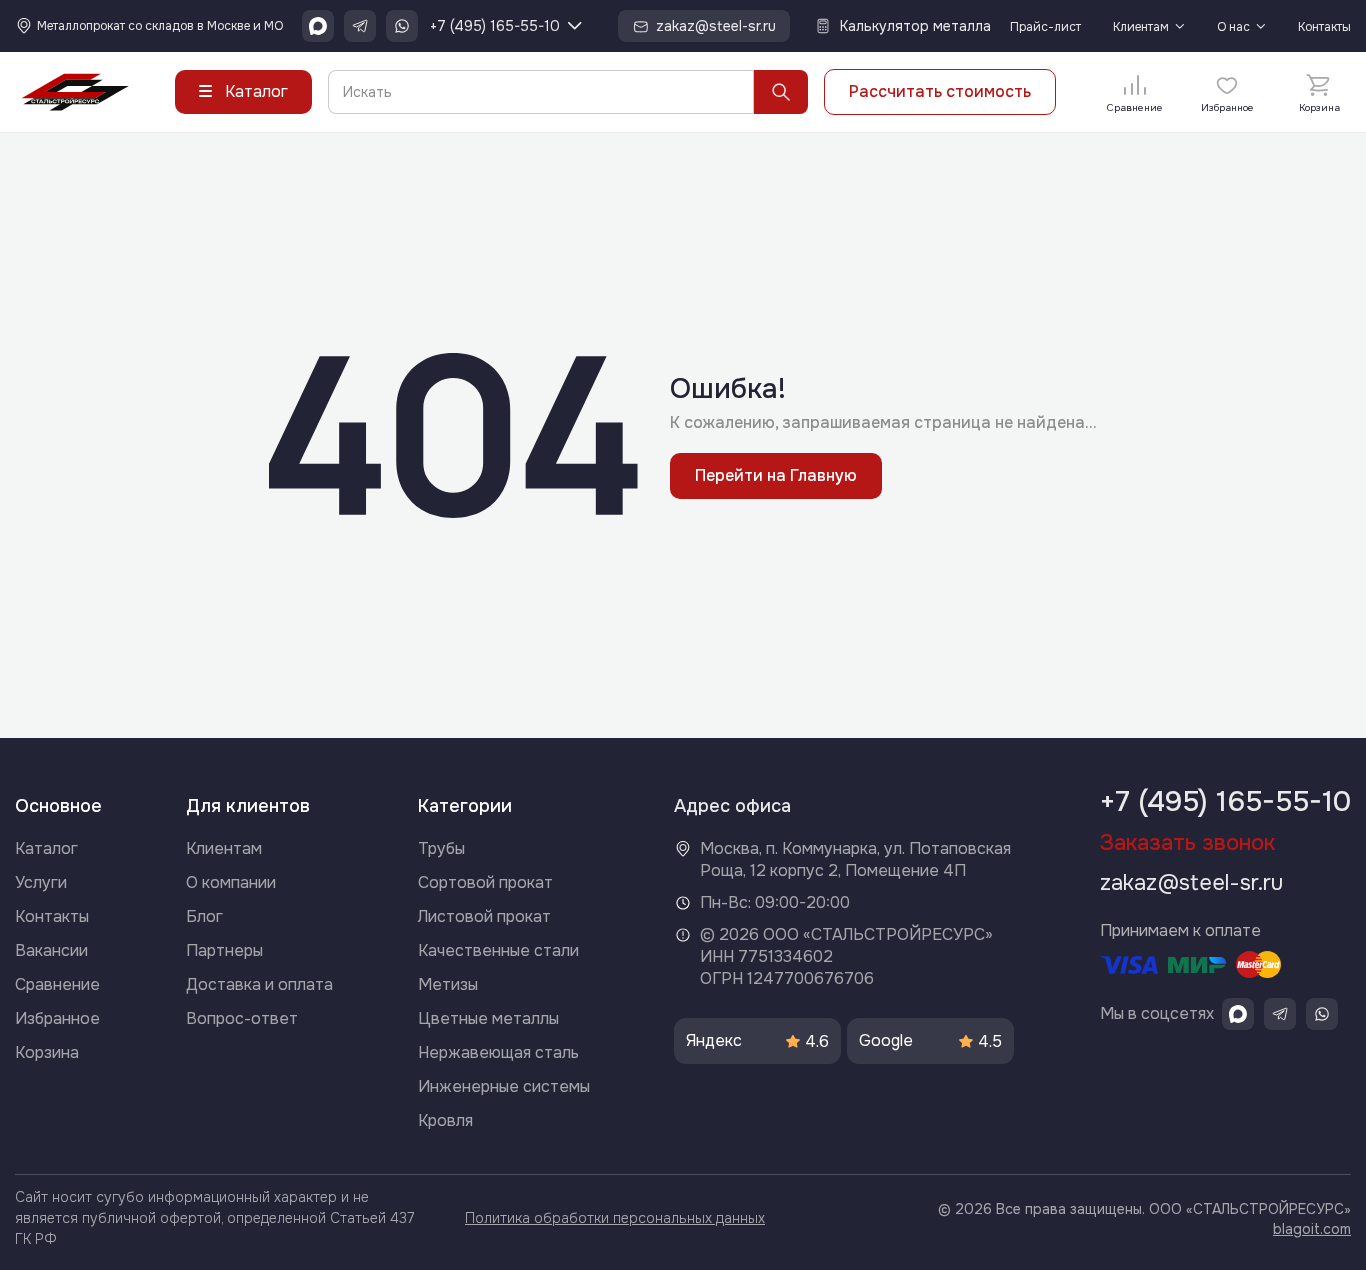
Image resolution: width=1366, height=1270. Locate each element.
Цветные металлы (488, 1018)
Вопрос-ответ (242, 1018)
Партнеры (224, 950)
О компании (231, 882)
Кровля (445, 1120)
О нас (1233, 27)
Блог (204, 916)
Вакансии (51, 950)
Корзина (47, 1052)
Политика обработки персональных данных (615, 1218)
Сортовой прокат (485, 882)
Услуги (41, 882)
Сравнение (57, 984)
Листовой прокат (484, 916)
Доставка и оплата (259, 984)
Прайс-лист (1045, 27)
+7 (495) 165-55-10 (495, 26)
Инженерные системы (504, 1086)
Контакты (1324, 27)
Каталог (46, 848)
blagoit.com (1312, 1229)
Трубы (441, 848)
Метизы (448, 984)
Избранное (57, 1018)
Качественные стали (498, 950)
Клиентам (1141, 27)
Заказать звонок (1187, 843)
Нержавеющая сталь (498, 1052)
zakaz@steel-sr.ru (1191, 883)
